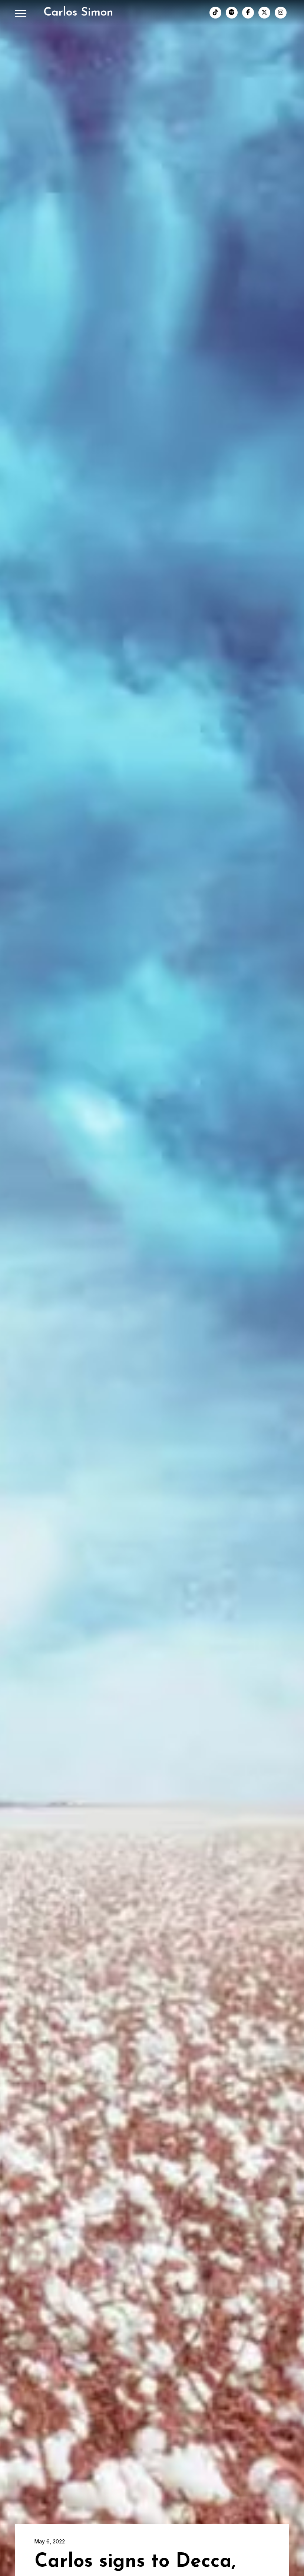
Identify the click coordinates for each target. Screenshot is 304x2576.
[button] (21, 13)
